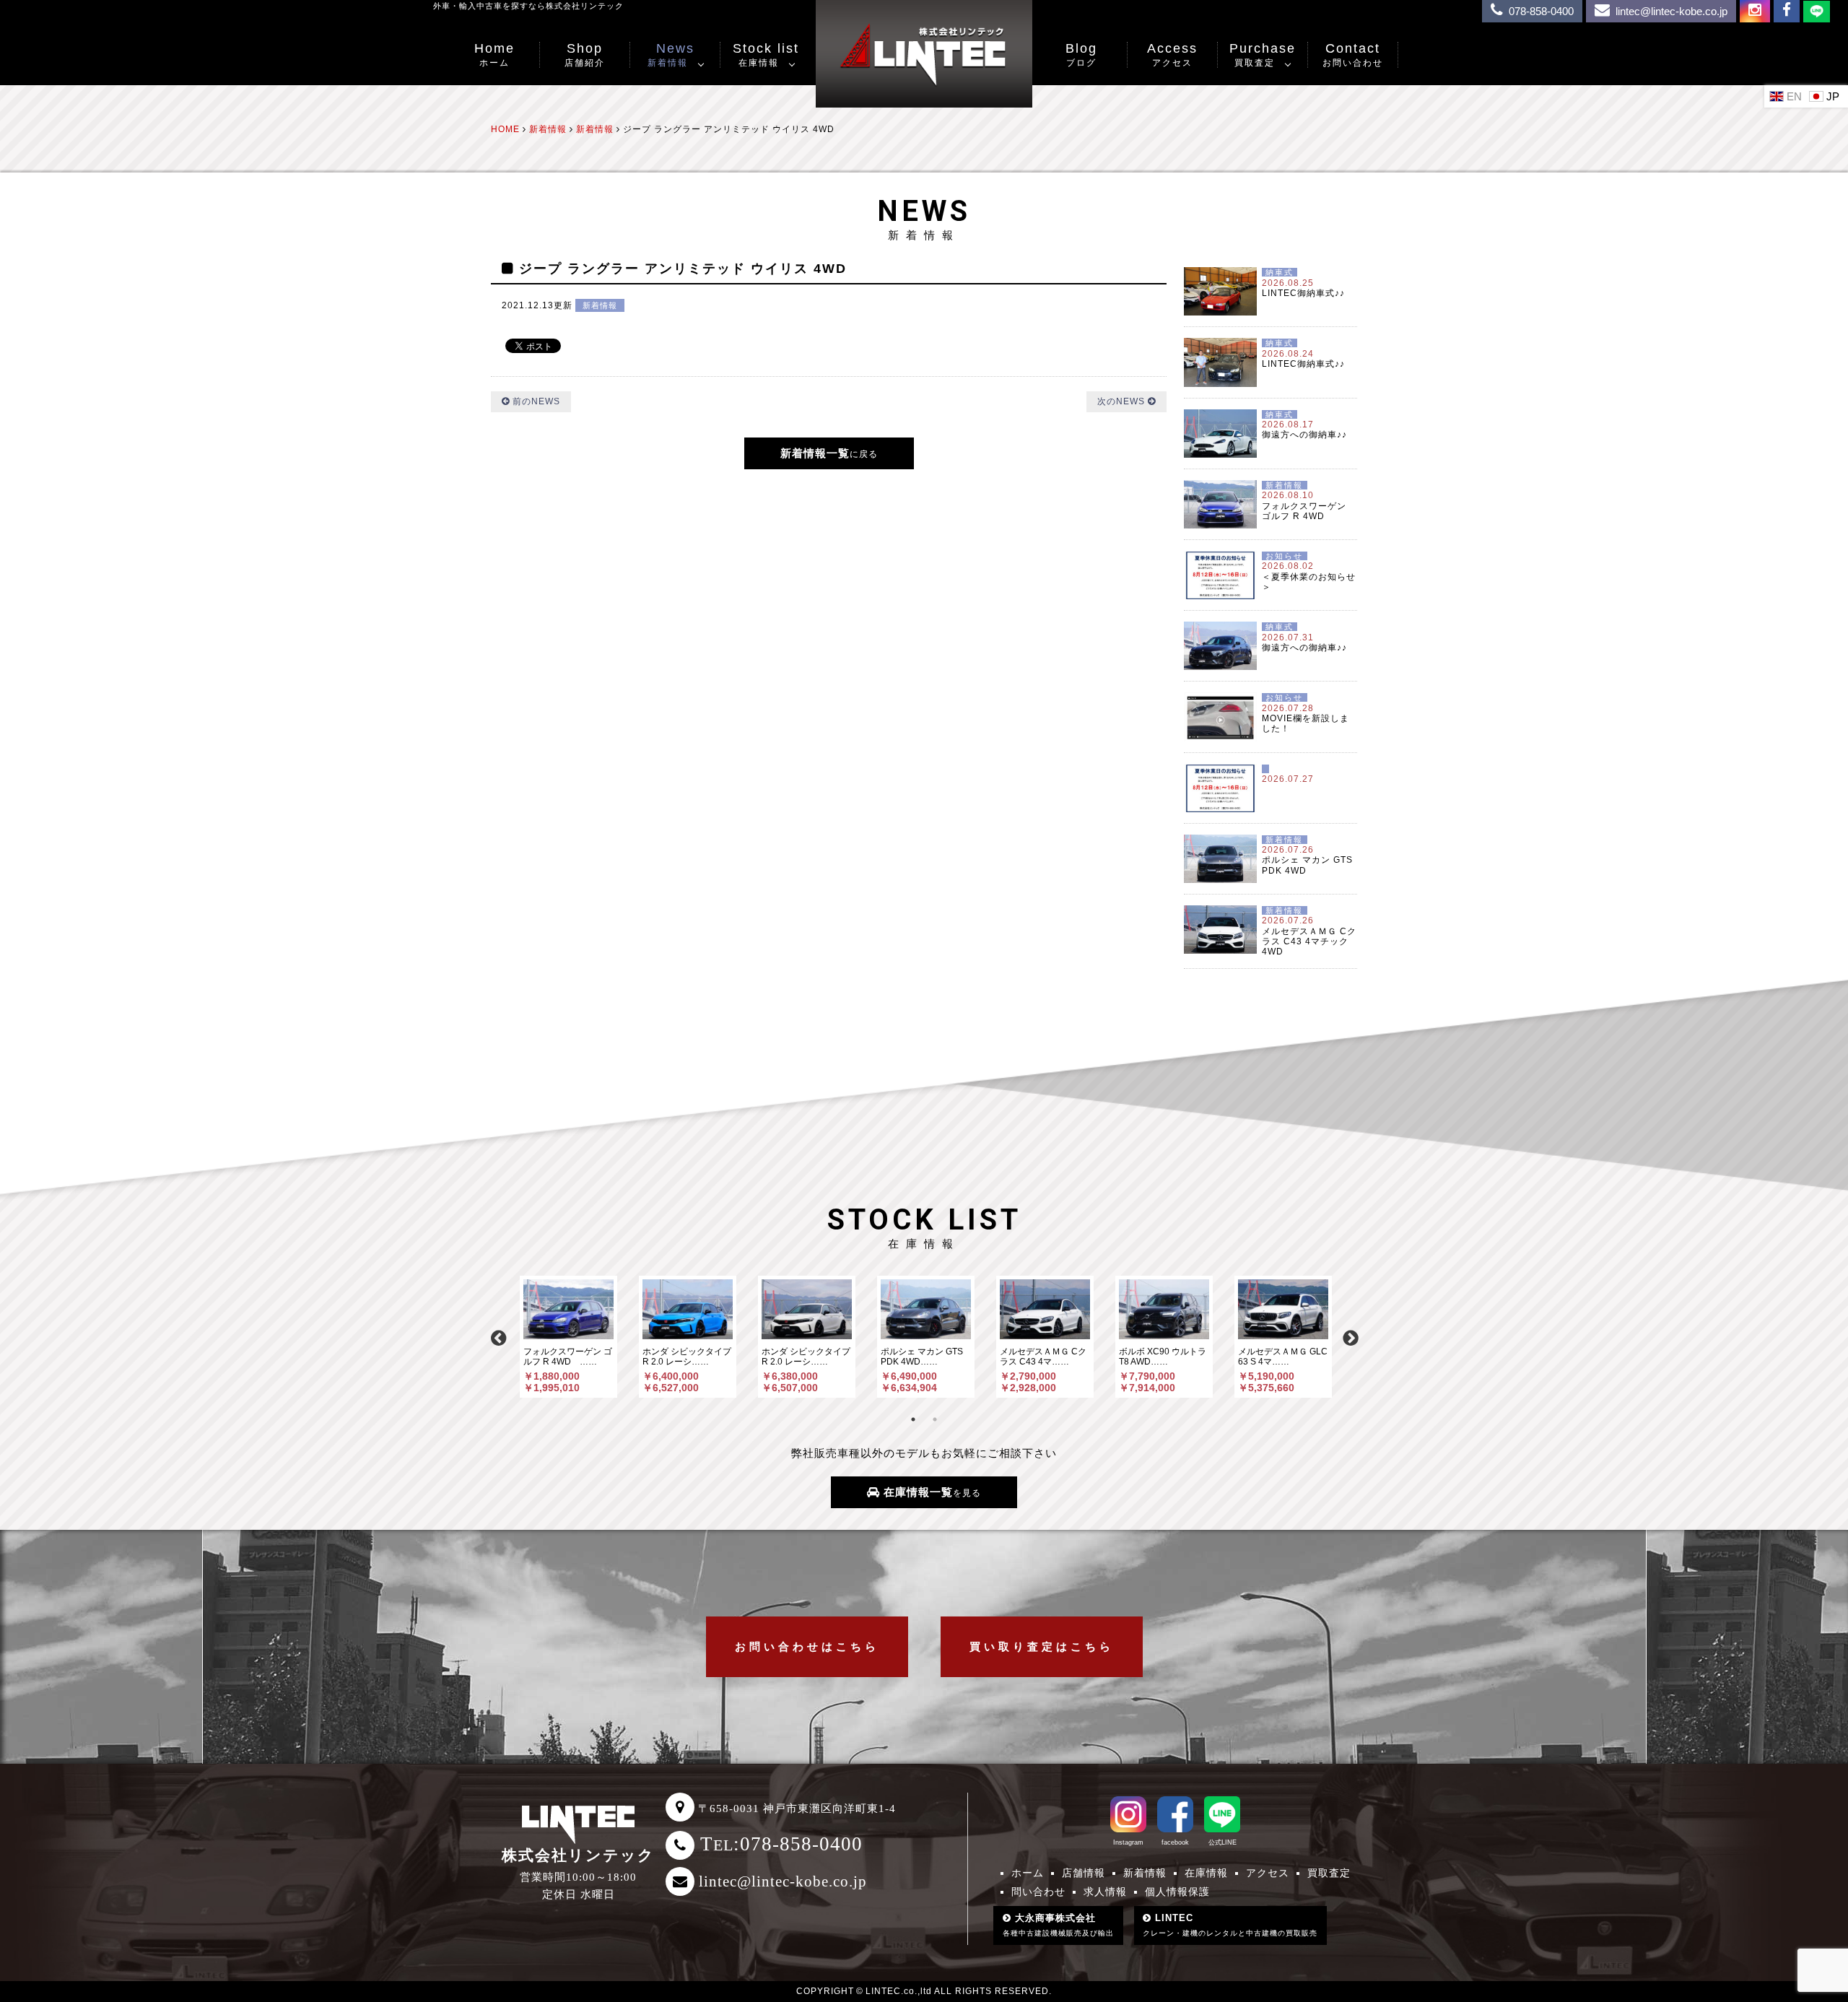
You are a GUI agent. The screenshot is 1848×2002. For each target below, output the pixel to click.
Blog (1081, 55)
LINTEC (1230, 1925)
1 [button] (913, 1419)
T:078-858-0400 (781, 1844)
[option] (568, 1337)
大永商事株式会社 (1058, 1925)
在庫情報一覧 (930, 1492)
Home (494, 55)
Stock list (766, 55)
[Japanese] (1826, 96)
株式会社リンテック (578, 1855)
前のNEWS (535, 401)
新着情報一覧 (829, 453)
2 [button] (935, 1419)
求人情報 (1105, 1892)
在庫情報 (1206, 1873)
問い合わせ (1038, 1892)
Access (1172, 55)
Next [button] (1350, 1336)
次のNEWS (1123, 401)
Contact (1353, 55)
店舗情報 (1084, 1873)
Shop (585, 55)
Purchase (1263, 55)
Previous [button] (498, 1336)
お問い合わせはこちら (807, 1646)
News (671, 55)
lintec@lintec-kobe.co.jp (783, 1881)
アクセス (1268, 1873)
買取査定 (1329, 1873)
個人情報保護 (1177, 1892)
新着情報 (600, 305)
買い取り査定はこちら (1042, 1646)
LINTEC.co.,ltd (899, 1991)
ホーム (1028, 1873)
